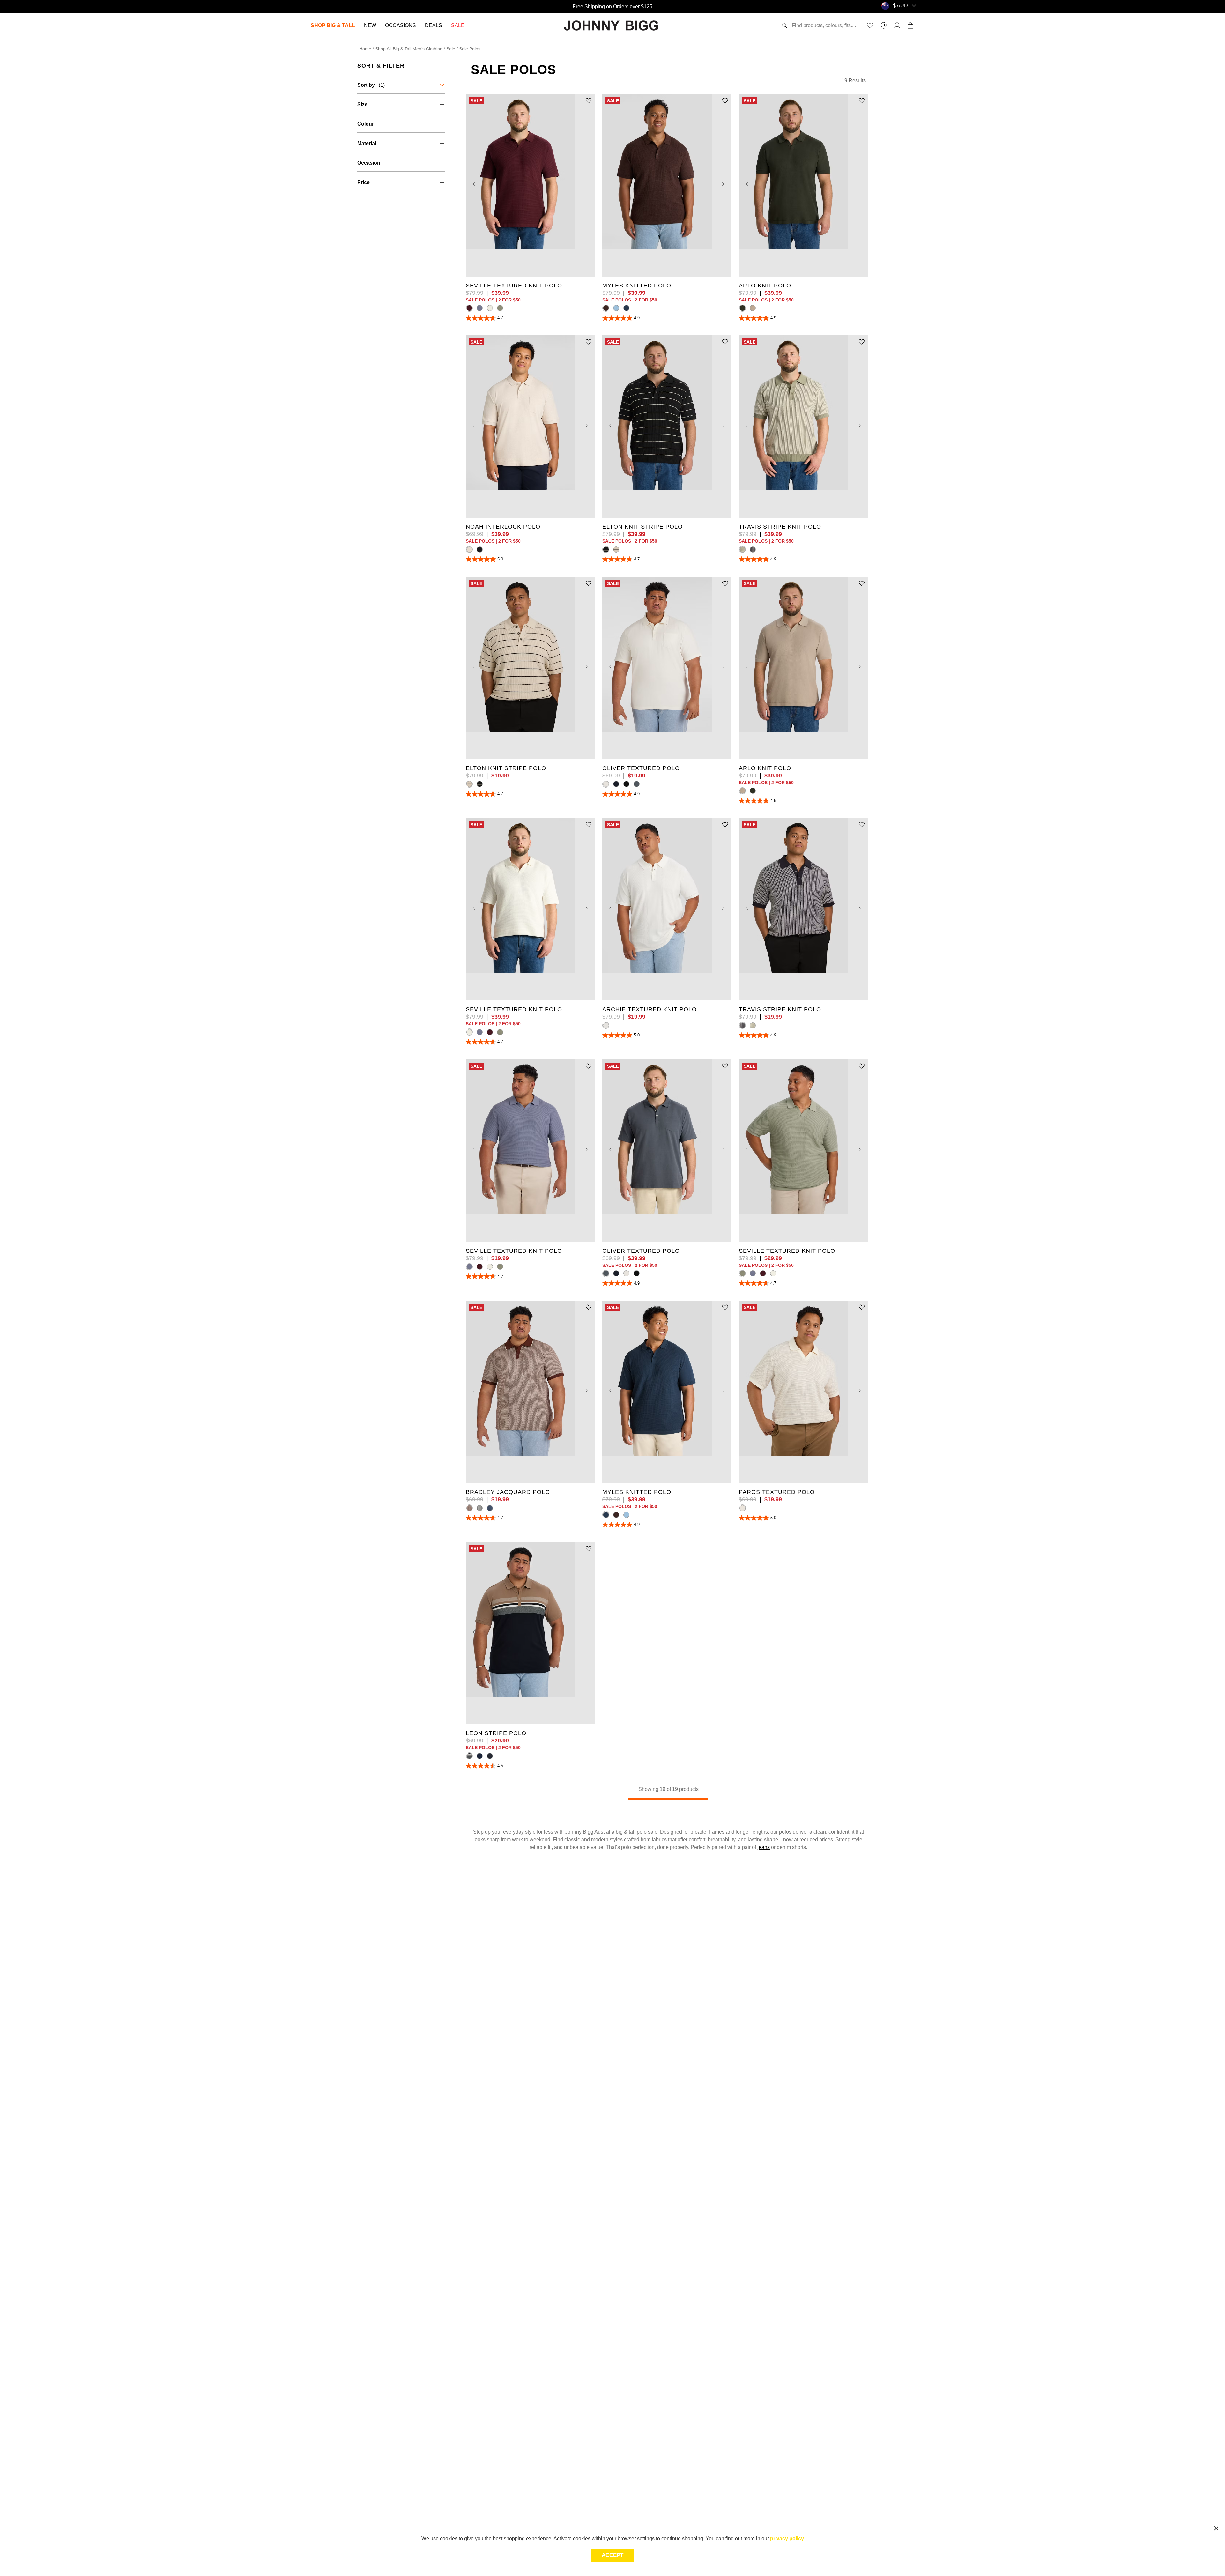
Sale (451, 49)
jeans (764, 1847)
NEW (370, 25)
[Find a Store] (884, 26)
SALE (458, 25)
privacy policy (787, 2539)
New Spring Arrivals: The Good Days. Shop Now (612, 6)
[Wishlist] (870, 26)
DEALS (434, 25)
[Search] (784, 26)
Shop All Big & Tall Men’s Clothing (409, 49)
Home (365, 49)
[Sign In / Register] (897, 26)
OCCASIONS (401, 25)
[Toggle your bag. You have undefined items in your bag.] (910, 26)
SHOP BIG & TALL (333, 25)
